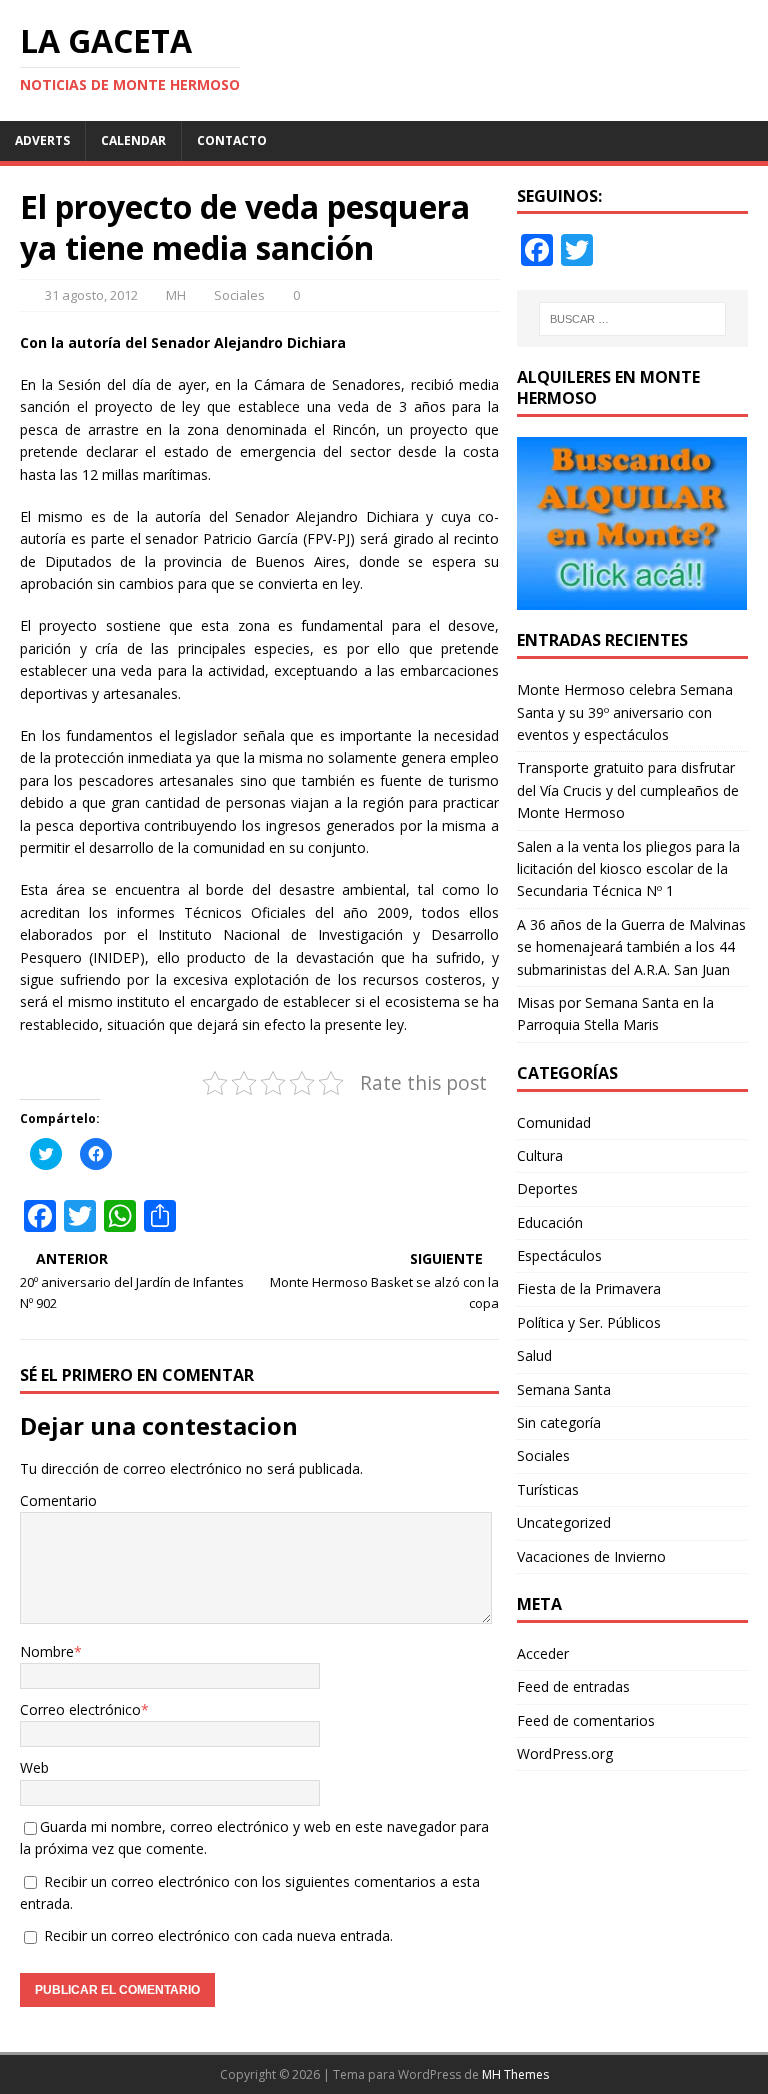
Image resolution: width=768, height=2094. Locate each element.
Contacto (232, 140)
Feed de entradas (573, 1686)
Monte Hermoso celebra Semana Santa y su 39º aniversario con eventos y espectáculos (625, 712)
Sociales (239, 295)
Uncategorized (564, 1522)
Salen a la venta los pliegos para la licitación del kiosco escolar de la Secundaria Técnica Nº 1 (628, 869)
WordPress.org (565, 1753)
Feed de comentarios (586, 1720)
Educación (550, 1222)
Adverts (42, 140)
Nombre (47, 1651)
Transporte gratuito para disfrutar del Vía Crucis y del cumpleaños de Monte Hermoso (628, 790)
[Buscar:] (632, 319)
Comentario (58, 1500)
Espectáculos (559, 1255)
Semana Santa (564, 1389)
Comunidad (554, 1122)
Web (34, 1767)
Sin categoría (559, 1422)
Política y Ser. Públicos (589, 1322)
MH (176, 295)
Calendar (133, 140)
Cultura (540, 1155)
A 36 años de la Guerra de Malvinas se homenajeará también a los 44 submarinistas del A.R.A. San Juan (631, 947)
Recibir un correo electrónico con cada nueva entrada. (218, 1935)
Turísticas (548, 1489)
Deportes (547, 1188)
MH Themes (515, 2074)
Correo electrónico (80, 1709)
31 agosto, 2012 (91, 295)
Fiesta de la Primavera (589, 1288)
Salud (534, 1355)
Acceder (543, 1653)
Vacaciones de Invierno (591, 1556)
